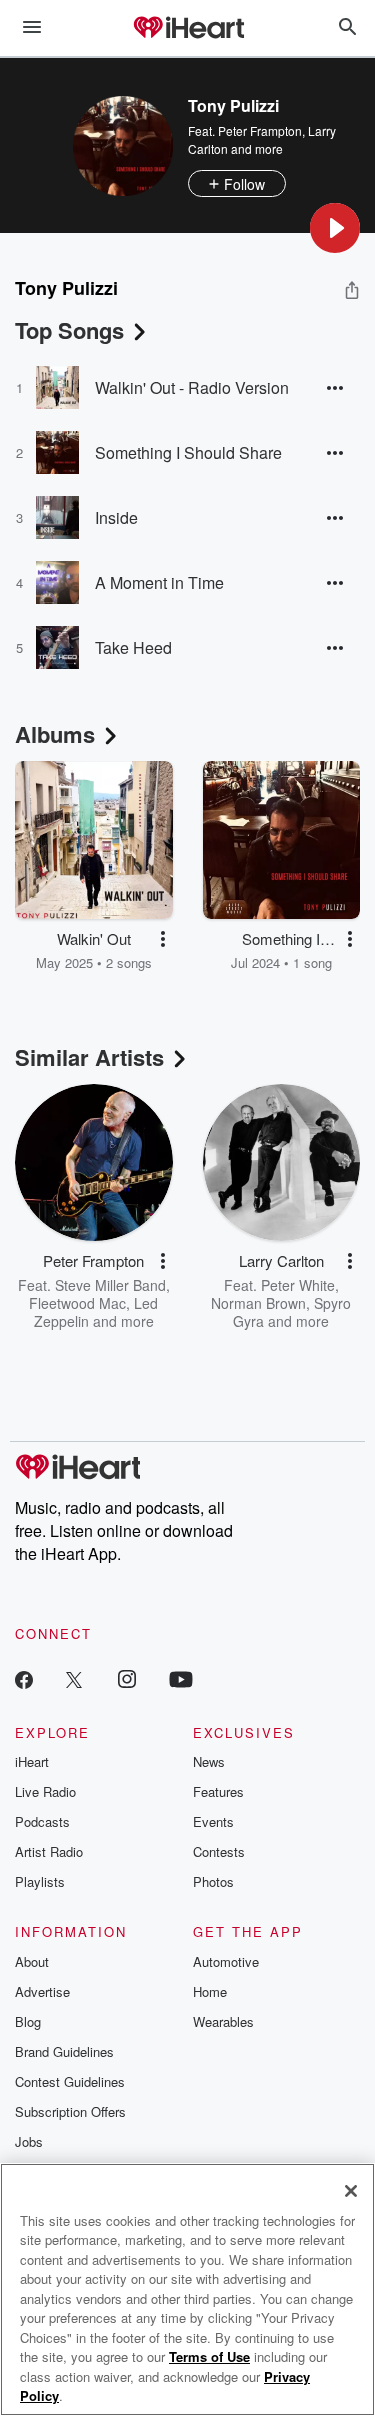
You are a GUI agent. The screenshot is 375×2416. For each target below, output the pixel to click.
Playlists (40, 1881)
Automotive (226, 1961)
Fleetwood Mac (77, 1303)
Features (218, 1791)
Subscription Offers (70, 2111)
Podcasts (42, 1821)
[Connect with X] (74, 1678)
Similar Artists (89, 1057)
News (209, 1761)
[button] (335, 228)
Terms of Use (209, 2356)
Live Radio (45, 1791)
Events (213, 1821)
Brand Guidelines (64, 2051)
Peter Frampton (260, 130)
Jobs (29, 2141)
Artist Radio (49, 1851)
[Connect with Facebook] (24, 1678)
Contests (219, 1851)
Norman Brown (258, 1303)
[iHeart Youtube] (181, 1678)
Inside (116, 517)
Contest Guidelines (70, 2081)
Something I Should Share (188, 452)
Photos (213, 1881)
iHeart (32, 1761)
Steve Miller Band (110, 1285)
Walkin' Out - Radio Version (192, 387)
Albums (55, 734)
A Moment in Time (159, 582)
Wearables (223, 2021)
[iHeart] (188, 29)
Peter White (298, 1285)
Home (210, 1991)
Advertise (42, 1991)
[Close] (351, 2191)
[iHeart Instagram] (127, 1678)
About (32, 1961)
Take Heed (133, 647)
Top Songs (69, 330)
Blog (28, 2021)
